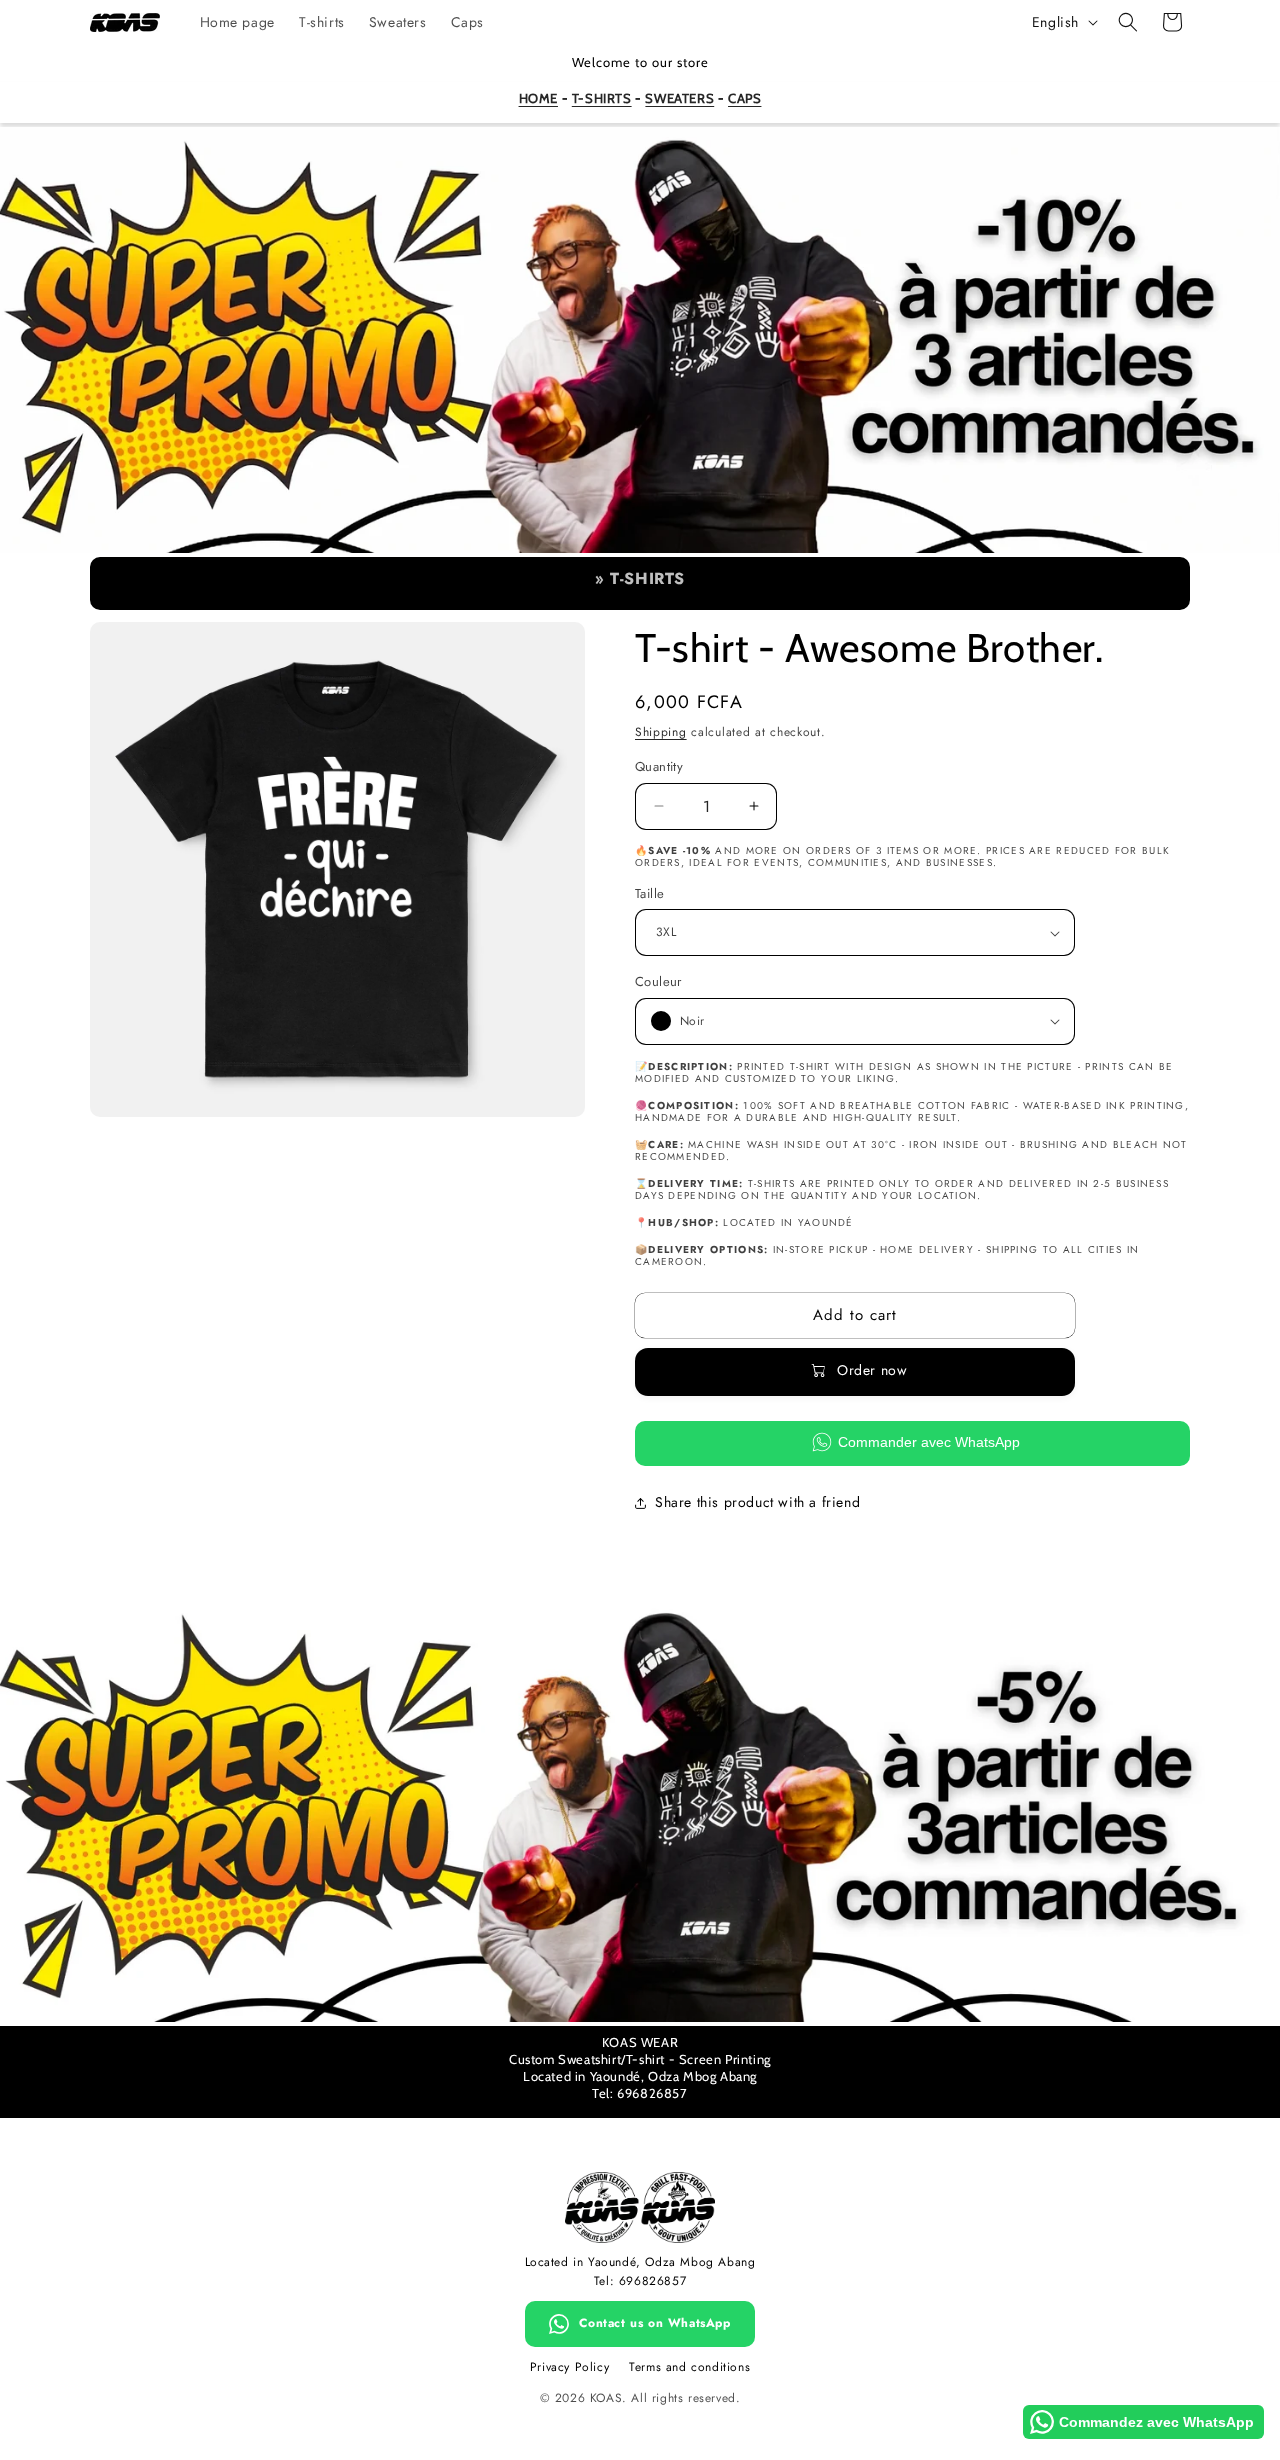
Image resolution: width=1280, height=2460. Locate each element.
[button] (1128, 22)
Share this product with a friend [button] (757, 1502)
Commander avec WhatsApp (929, 1442)
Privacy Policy (569, 2367)
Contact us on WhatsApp (654, 2323)
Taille (649, 893)
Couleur (658, 981)
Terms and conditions (689, 2367)
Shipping (661, 732)
